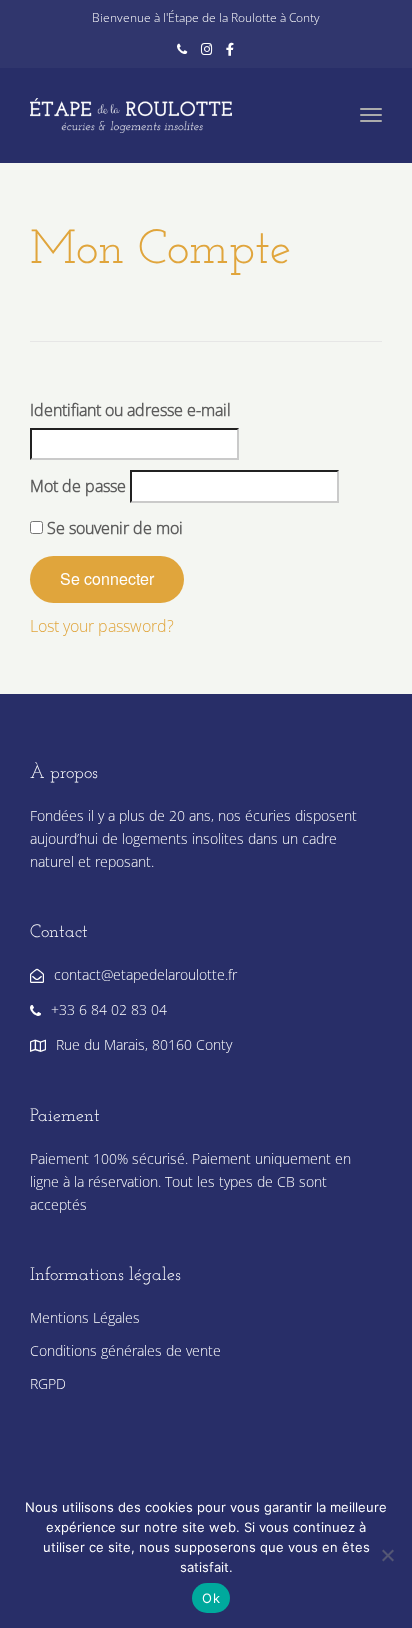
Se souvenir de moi (113, 528)
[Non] (387, 1555)
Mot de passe (78, 486)
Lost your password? (102, 626)
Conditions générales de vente (125, 1350)
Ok (211, 1598)
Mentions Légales (85, 1317)
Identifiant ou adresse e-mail (130, 410)
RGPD (48, 1383)
